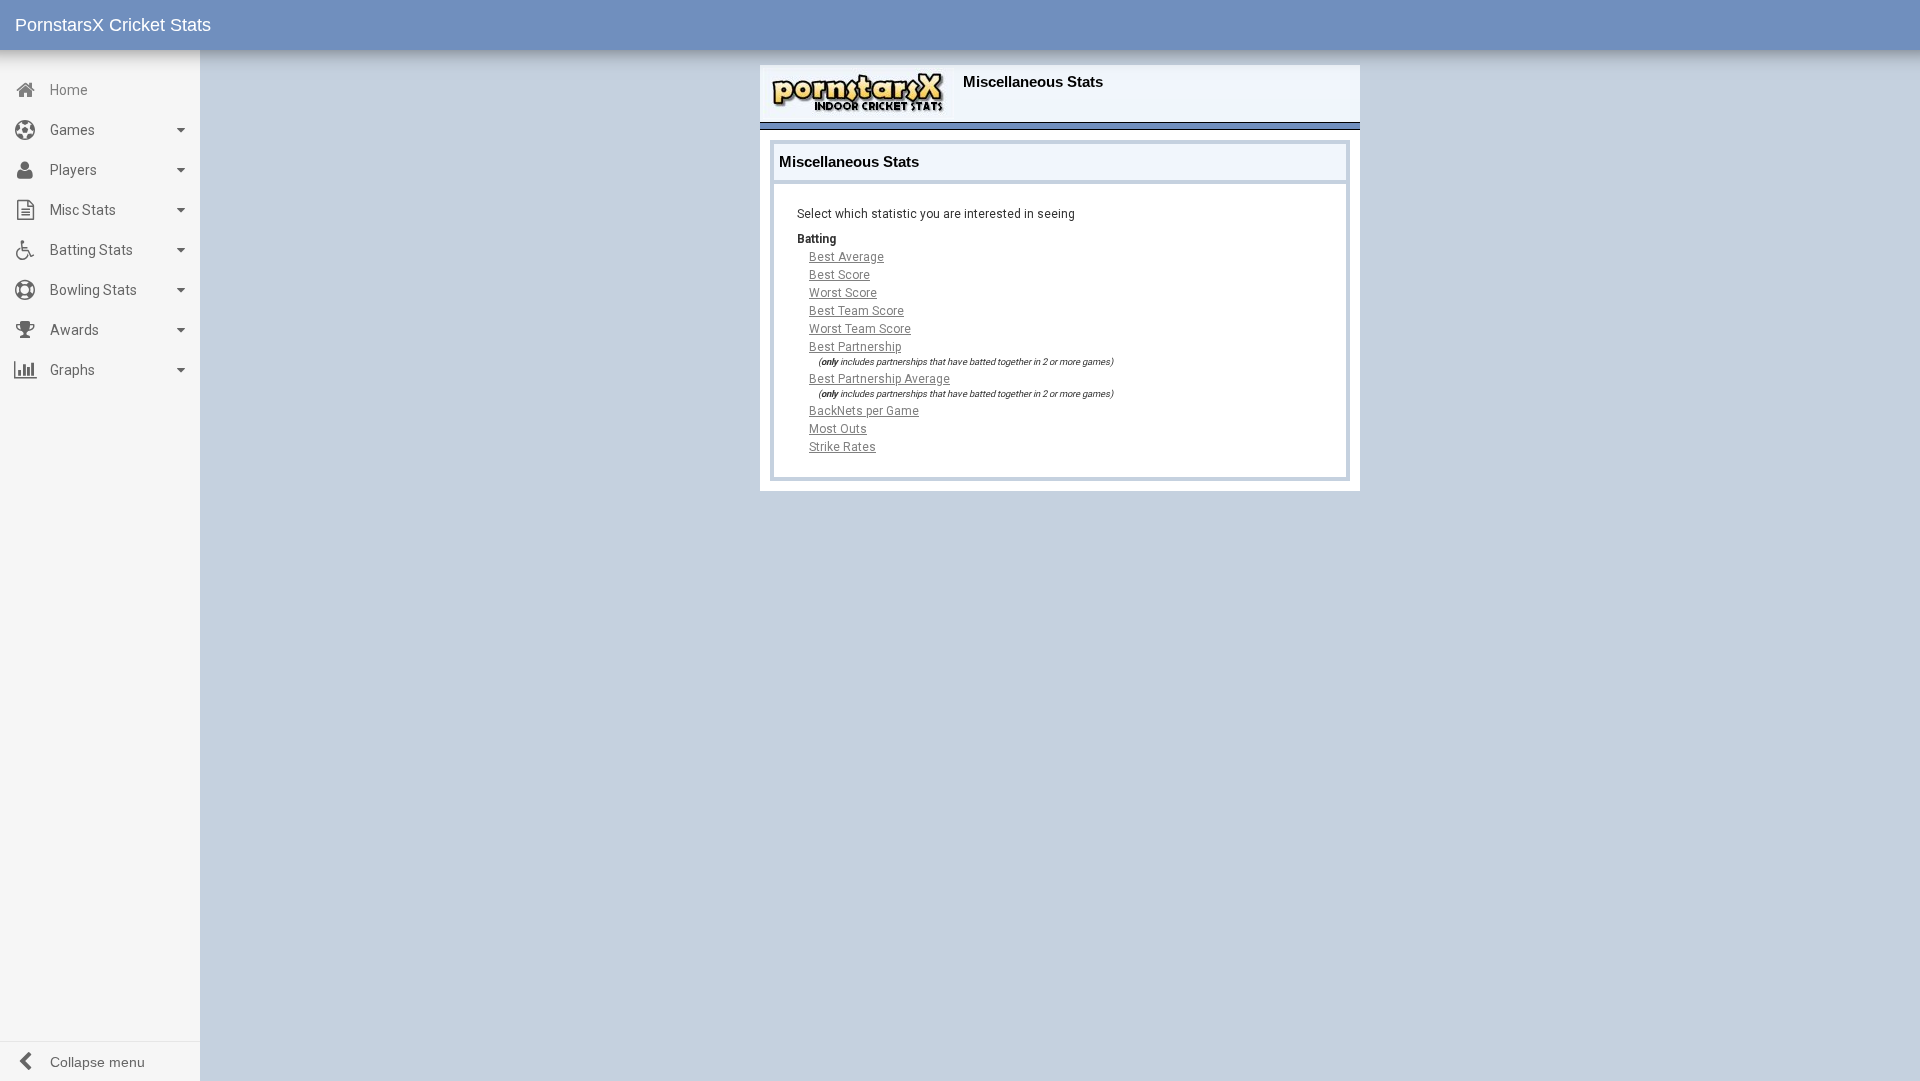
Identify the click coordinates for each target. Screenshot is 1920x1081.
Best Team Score (856, 311)
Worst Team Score (860, 329)
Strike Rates (842, 447)
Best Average (846, 257)
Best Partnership (855, 347)
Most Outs (838, 429)
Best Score (839, 275)
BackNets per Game (864, 411)
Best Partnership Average (879, 379)
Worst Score (843, 293)
